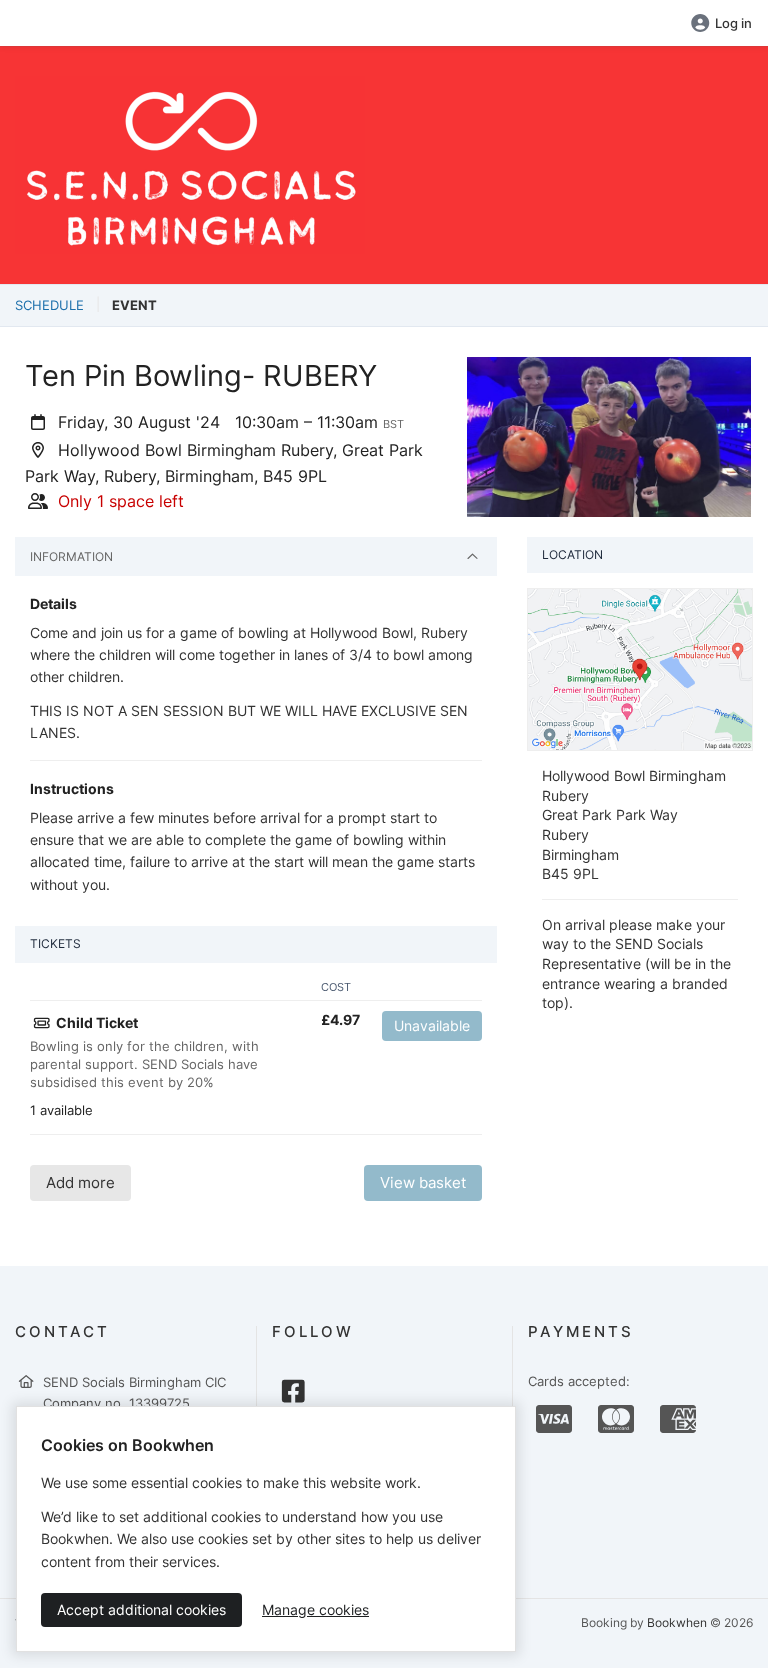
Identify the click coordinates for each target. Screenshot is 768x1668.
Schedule (49, 305)
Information (71, 556)
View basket (423, 1182)
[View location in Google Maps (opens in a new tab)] (640, 668)
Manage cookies (315, 1609)
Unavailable (432, 1025)
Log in (733, 23)
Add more (80, 1182)
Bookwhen (677, 1622)
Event (134, 305)
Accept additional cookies (141, 1609)
